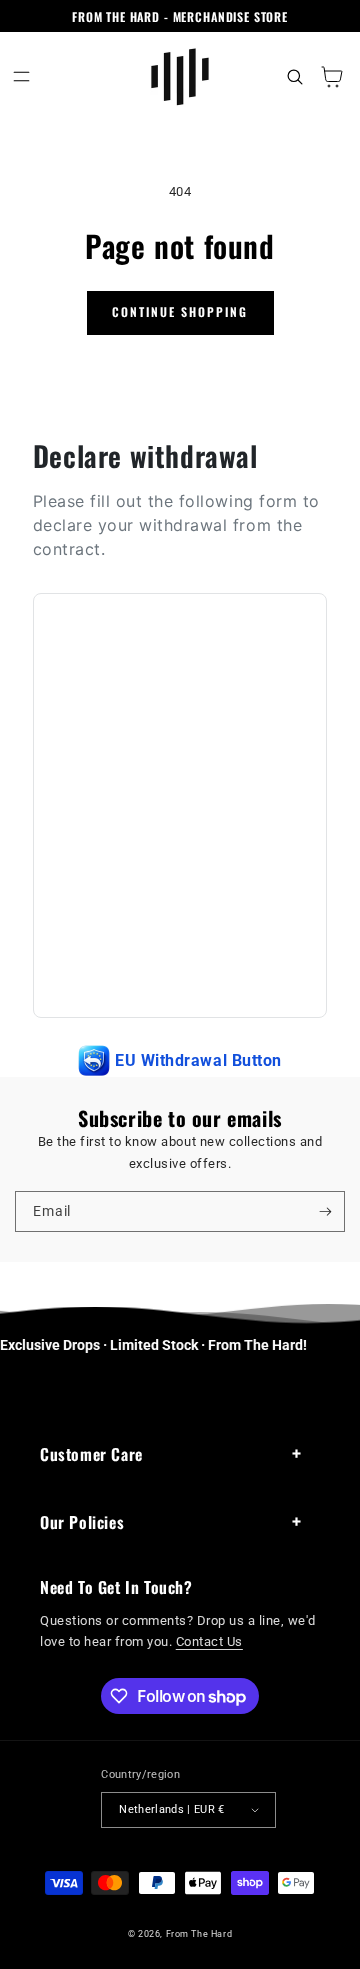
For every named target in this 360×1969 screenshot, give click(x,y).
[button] (21, 76)
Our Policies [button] (82, 1522)
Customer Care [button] (91, 1454)
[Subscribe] (325, 1211)
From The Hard (199, 1933)
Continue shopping (180, 311)
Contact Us (209, 1641)
